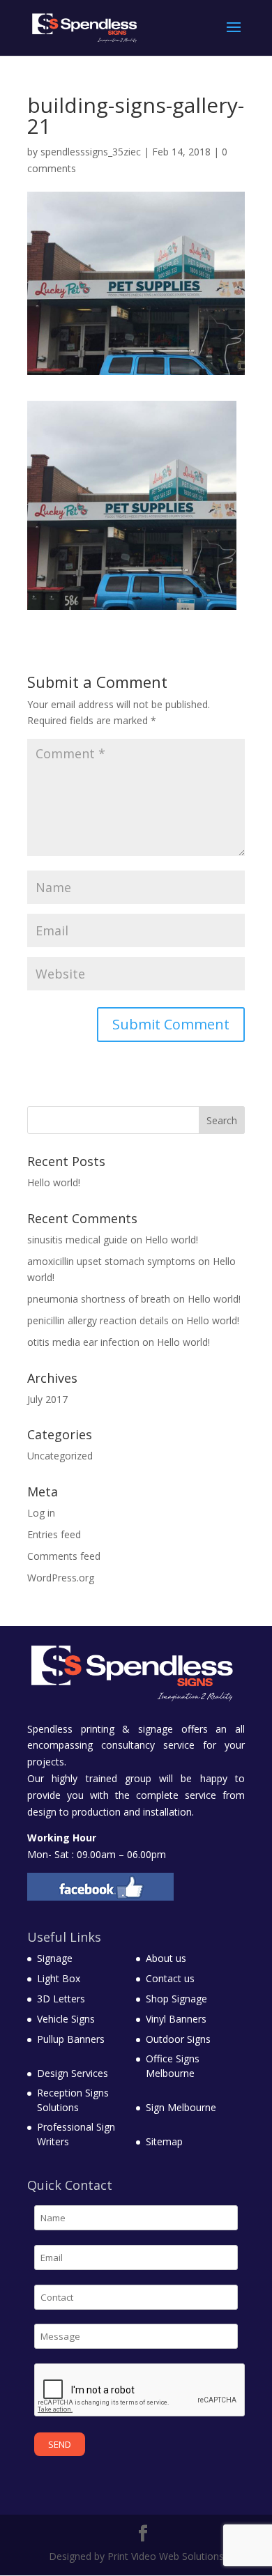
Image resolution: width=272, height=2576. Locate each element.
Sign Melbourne (181, 2107)
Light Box (59, 1978)
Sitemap (164, 2141)
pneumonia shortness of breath (99, 1299)
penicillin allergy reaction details (98, 1320)
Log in (41, 1513)
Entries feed (54, 1534)
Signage (55, 1958)
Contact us (170, 1978)
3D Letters (61, 1999)
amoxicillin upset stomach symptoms (111, 1261)
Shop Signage (176, 1999)
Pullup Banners (71, 2039)
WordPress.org (61, 1578)
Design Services (73, 2073)
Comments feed (64, 1556)
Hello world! (54, 1182)
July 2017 (47, 1399)
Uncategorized (60, 1456)
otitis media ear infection (83, 1342)
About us (166, 1958)
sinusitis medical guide (77, 1240)
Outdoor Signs (178, 2039)
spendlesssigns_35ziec (91, 152)
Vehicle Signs (66, 2019)
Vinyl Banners (176, 2019)
